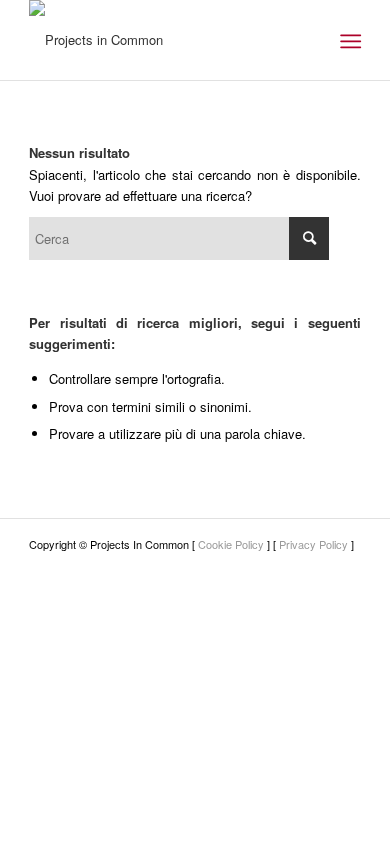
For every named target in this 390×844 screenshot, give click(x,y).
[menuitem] (348, 41)
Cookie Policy (231, 544)
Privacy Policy (313, 544)
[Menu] (348, 41)
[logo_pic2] (161, 40)
